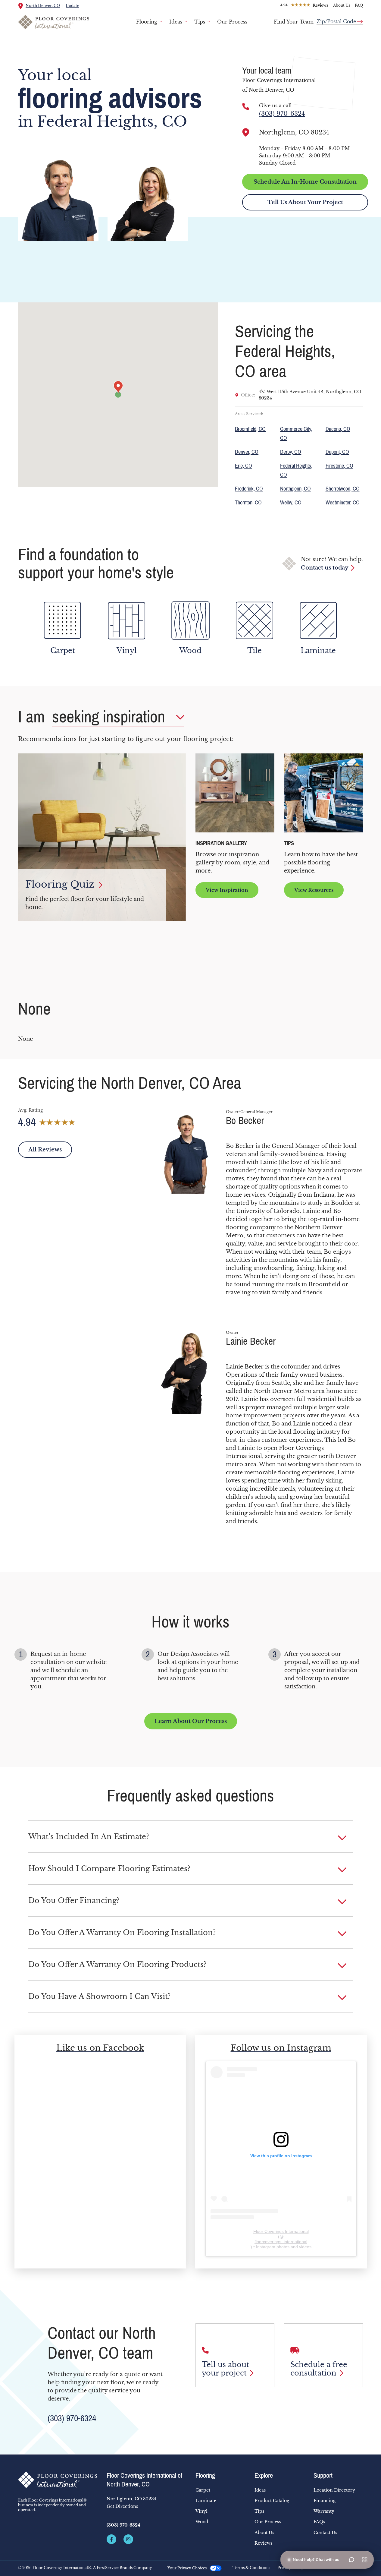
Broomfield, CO (250, 429)
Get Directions (122, 2506)
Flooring (147, 22)
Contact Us (325, 2533)
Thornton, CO (248, 503)
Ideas (176, 22)
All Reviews (45, 1150)
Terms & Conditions (251, 2568)
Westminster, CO (343, 503)
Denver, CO (247, 452)
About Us (342, 5)
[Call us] (246, 106)
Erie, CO (244, 466)
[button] (191, 1837)
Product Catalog (272, 2501)
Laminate (206, 2501)
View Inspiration (227, 890)
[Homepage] (58, 2480)
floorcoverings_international (281, 2242)
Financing (325, 2501)
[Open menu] (365, 2560)
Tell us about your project (225, 2369)
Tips (200, 22)
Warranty (324, 2511)
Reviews (263, 2543)
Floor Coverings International (281, 2231)
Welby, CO (291, 503)
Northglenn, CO (295, 489)
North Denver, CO (43, 6)
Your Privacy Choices (187, 2568)
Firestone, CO (339, 466)
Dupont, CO (337, 452)
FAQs (319, 2522)
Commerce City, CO (296, 434)
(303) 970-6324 (282, 114)
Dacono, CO (338, 429)
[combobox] (340, 19)
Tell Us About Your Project (305, 202)
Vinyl (201, 2511)
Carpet (203, 2490)
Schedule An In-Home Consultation (305, 182)
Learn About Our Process (191, 1721)
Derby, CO (291, 452)
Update (72, 6)
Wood (202, 2522)
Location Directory (334, 2490)
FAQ (359, 5)
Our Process (232, 22)
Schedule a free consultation (319, 2369)
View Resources (314, 890)
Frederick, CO (249, 489)
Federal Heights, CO (296, 470)
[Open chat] (351, 2560)
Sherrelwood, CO (343, 489)
